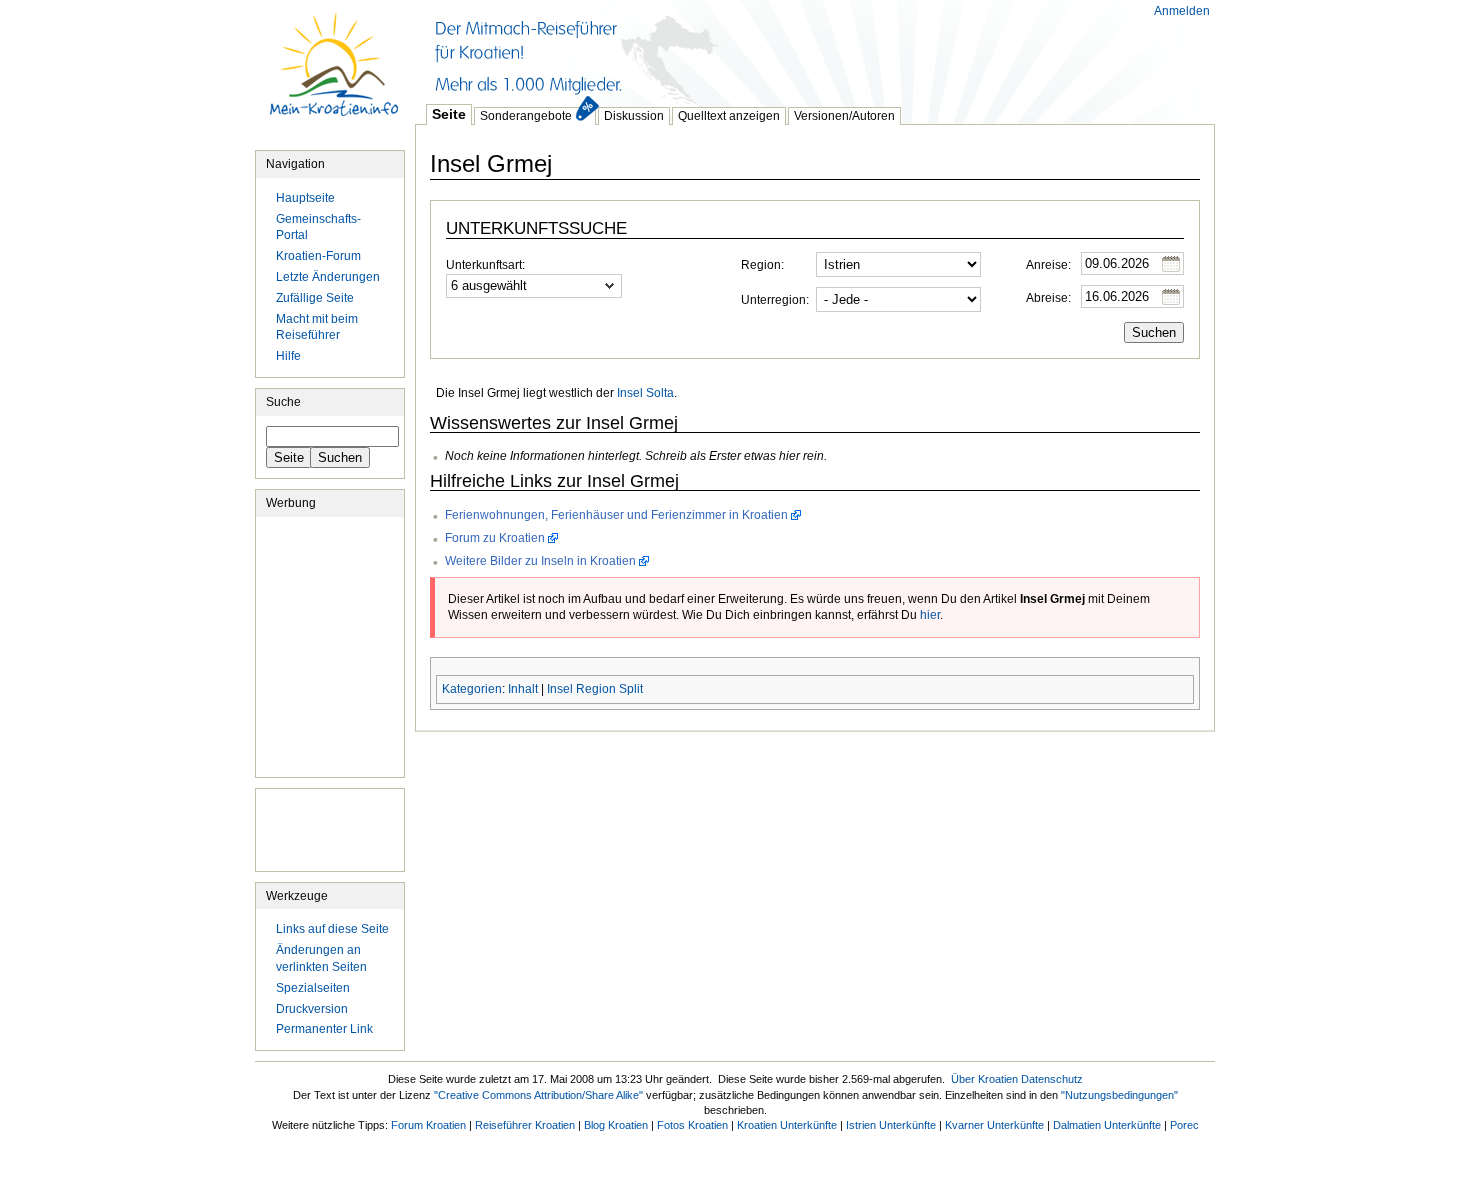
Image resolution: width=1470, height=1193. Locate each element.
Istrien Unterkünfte (891, 1125)
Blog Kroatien (616, 1125)
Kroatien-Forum (318, 256)
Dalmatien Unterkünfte (1107, 1125)
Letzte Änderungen (328, 277)
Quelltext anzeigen (729, 116)
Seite (449, 114)
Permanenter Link (324, 1029)
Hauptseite (335, 75)
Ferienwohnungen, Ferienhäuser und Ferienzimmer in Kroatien (616, 515)
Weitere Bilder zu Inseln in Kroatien (540, 561)
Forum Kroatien (428, 1125)
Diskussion (634, 116)
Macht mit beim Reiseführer (317, 327)
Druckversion (312, 1009)
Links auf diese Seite (332, 929)
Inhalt (523, 689)
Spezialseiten (313, 988)
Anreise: (1048, 265)
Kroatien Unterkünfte (787, 1125)
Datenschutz (1052, 1079)
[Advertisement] (779, 50)
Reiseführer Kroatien (525, 1125)
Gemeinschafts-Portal (318, 227)
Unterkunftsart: (485, 265)
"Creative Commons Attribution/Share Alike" (538, 1095)
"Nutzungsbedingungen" (1119, 1095)
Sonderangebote (526, 116)
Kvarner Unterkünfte (994, 1125)
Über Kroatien (984, 1079)
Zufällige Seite (315, 298)
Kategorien (472, 689)
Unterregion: (775, 300)
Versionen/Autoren (844, 116)
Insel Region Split (595, 689)
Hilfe (288, 356)
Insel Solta (645, 393)
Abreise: (1048, 298)
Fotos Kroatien (692, 1125)
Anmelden (1182, 11)
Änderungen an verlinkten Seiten (321, 958)
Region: (762, 265)
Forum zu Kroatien (495, 538)
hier (930, 615)
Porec (1184, 1125)
